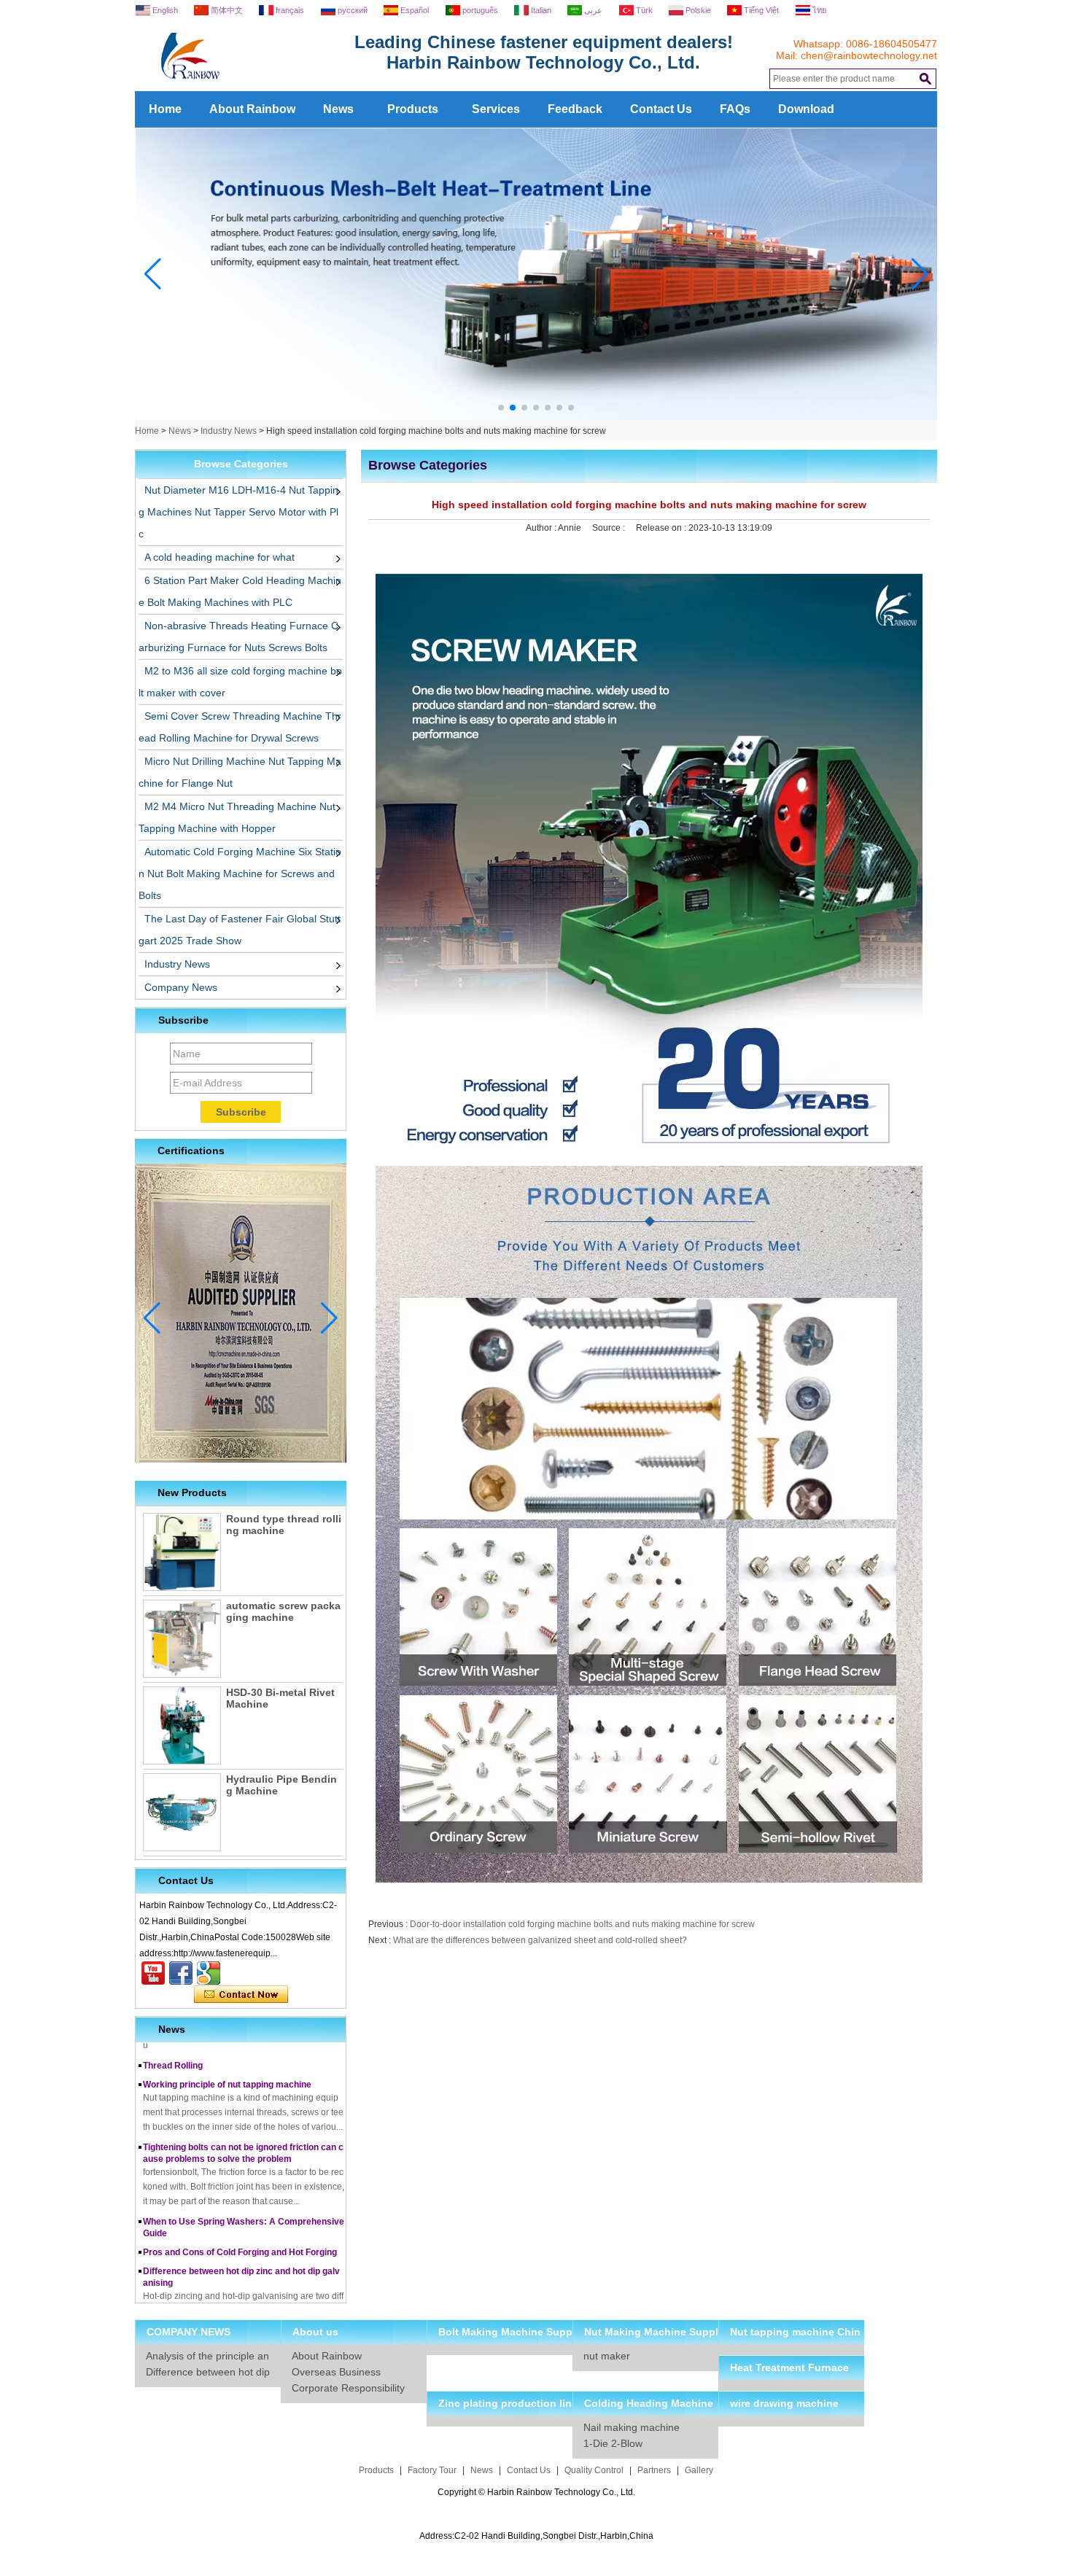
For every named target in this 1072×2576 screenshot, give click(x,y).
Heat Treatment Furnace (789, 2367)
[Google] (209, 1973)
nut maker (607, 2356)
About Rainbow (252, 109)
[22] (536, 417)
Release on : (662, 528)
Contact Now (241, 1995)
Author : (542, 528)
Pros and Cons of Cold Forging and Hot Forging (240, 2229)
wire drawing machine (784, 2403)
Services (496, 109)
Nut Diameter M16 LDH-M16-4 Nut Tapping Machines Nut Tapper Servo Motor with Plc (238, 512)
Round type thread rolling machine (284, 1525)
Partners (654, 2470)
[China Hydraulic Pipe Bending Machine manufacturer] (182, 1812)
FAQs (735, 109)
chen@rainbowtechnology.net (869, 55)
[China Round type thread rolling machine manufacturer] (182, 1552)
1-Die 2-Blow (613, 2443)
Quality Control (594, 2470)
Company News (181, 987)
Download (806, 109)
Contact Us (661, 109)
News (338, 109)
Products (413, 109)
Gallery (699, 2470)
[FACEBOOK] (181, 1973)
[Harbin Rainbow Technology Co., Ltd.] (244, 86)
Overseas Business (336, 2372)
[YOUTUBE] (153, 1973)
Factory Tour (432, 2470)
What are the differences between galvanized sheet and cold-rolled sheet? (540, 1940)
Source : (610, 528)
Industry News (229, 431)
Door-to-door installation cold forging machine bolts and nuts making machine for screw (582, 1924)
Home (165, 109)
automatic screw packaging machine (283, 1611)
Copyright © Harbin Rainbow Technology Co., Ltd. (536, 2492)
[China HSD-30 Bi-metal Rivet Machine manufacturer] (182, 1725)
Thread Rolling (173, 2042)
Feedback (575, 109)
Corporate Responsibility (348, 2388)
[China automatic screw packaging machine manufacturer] (182, 1639)
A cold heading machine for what (220, 557)
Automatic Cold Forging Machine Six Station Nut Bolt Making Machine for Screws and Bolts (240, 873)
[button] (501, 408)
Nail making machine (632, 2427)
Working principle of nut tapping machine (227, 2061)
